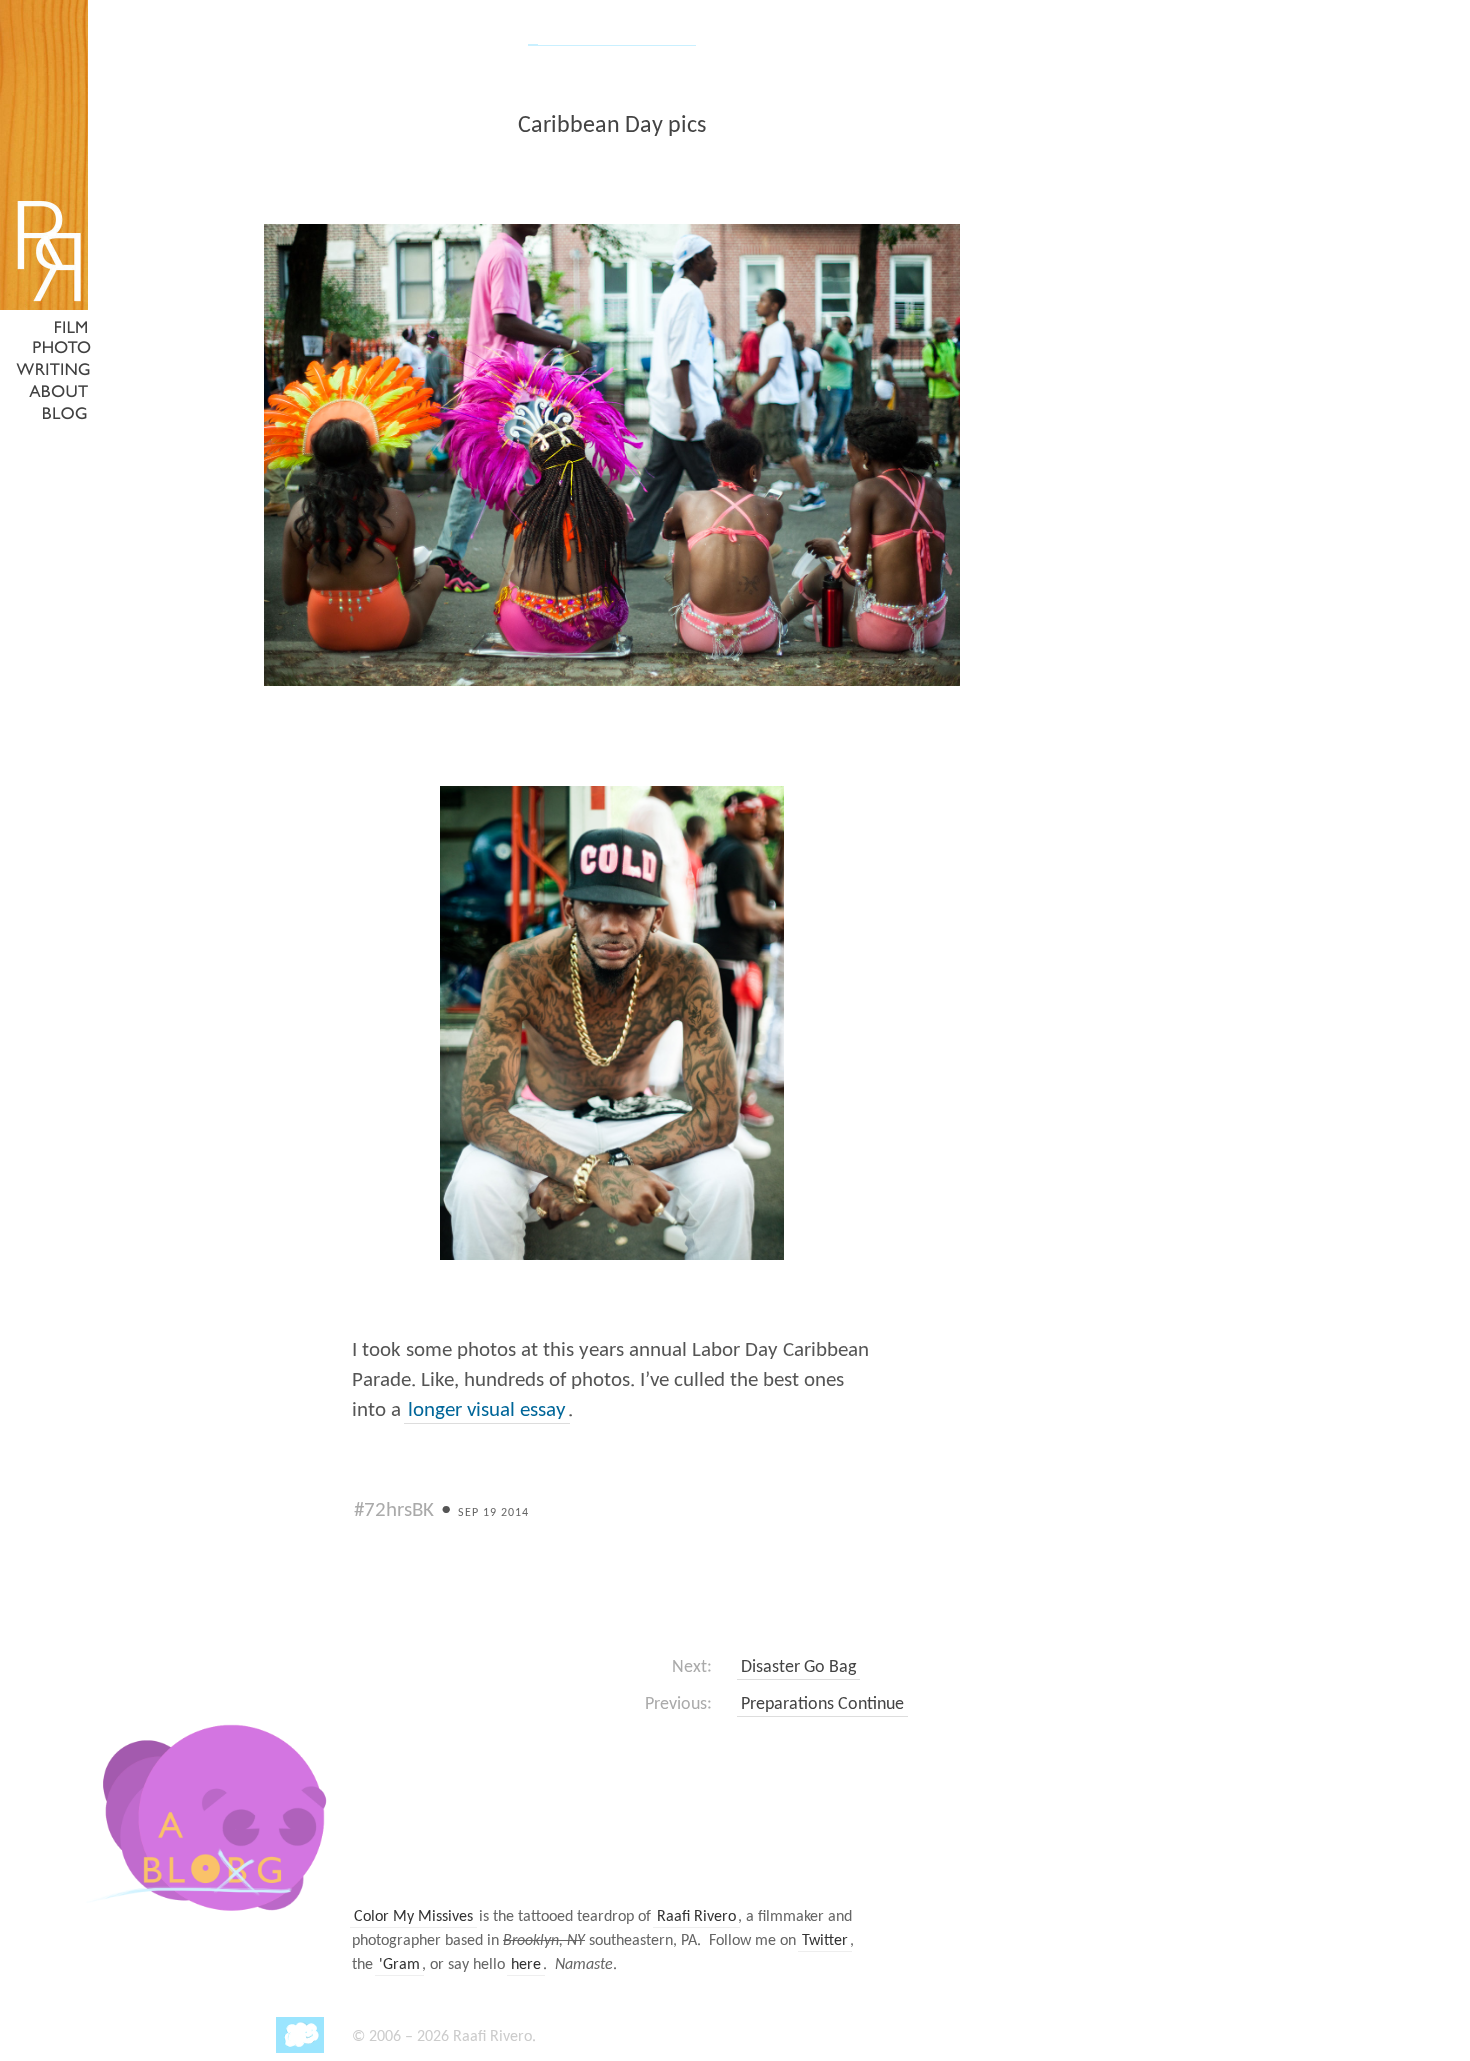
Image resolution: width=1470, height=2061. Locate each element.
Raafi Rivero (696, 1917)
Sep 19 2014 (493, 1513)
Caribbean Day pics (612, 126)
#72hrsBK (394, 1510)
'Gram (399, 1965)
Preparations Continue (822, 1704)
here (526, 1965)
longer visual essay (487, 1410)
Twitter (825, 1941)
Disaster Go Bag (798, 1667)
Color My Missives (413, 1917)
